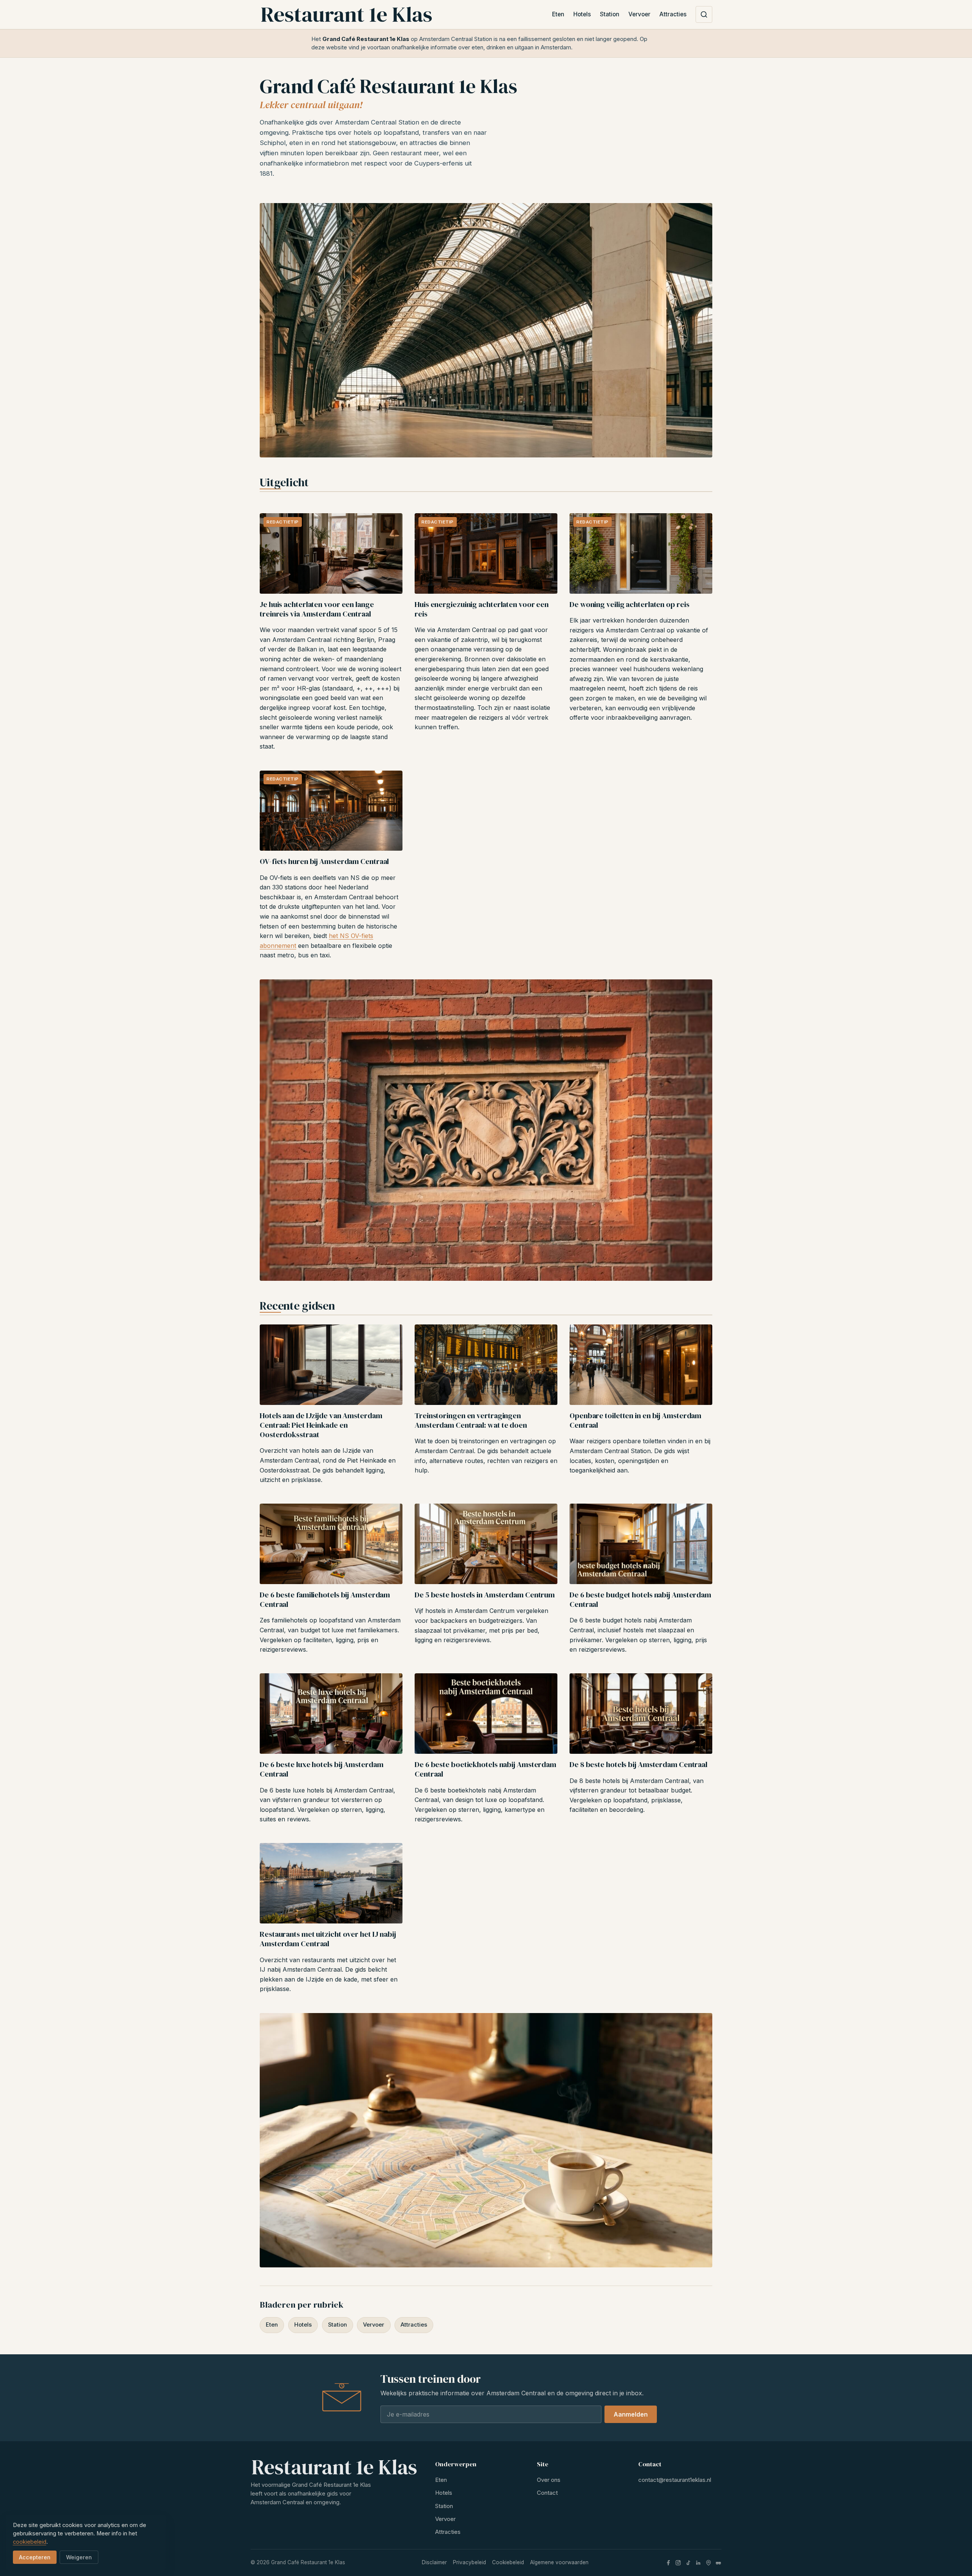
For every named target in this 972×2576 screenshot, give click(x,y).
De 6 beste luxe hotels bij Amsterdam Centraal (321, 1769)
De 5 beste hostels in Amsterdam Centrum (485, 1595)
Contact (547, 2493)
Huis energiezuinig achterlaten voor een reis (482, 609)
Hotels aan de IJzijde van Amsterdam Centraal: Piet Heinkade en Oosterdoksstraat (321, 1425)
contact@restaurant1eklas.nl (675, 2480)
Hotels (582, 14)
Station (610, 14)
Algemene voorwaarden (559, 2562)
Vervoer (639, 14)
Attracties (673, 14)
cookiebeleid (30, 2542)
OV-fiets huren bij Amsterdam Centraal (324, 861)
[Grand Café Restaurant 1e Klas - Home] (346, 14)
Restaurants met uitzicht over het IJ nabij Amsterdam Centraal (328, 1939)
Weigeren (79, 2557)
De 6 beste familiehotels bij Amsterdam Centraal (325, 1599)
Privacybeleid (469, 2562)
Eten (558, 14)
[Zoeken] (704, 14)
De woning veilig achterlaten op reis (629, 604)
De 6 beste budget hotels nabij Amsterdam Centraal (640, 1599)
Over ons (549, 2480)
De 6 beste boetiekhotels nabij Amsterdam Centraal (485, 1769)
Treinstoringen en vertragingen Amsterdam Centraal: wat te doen (471, 1420)
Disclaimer (434, 2562)
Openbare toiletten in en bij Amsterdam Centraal (635, 1420)
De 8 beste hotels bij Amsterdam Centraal (638, 1764)
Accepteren (35, 2557)
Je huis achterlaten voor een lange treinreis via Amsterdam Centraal (317, 609)
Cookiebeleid (508, 2562)
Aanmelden (631, 2414)
